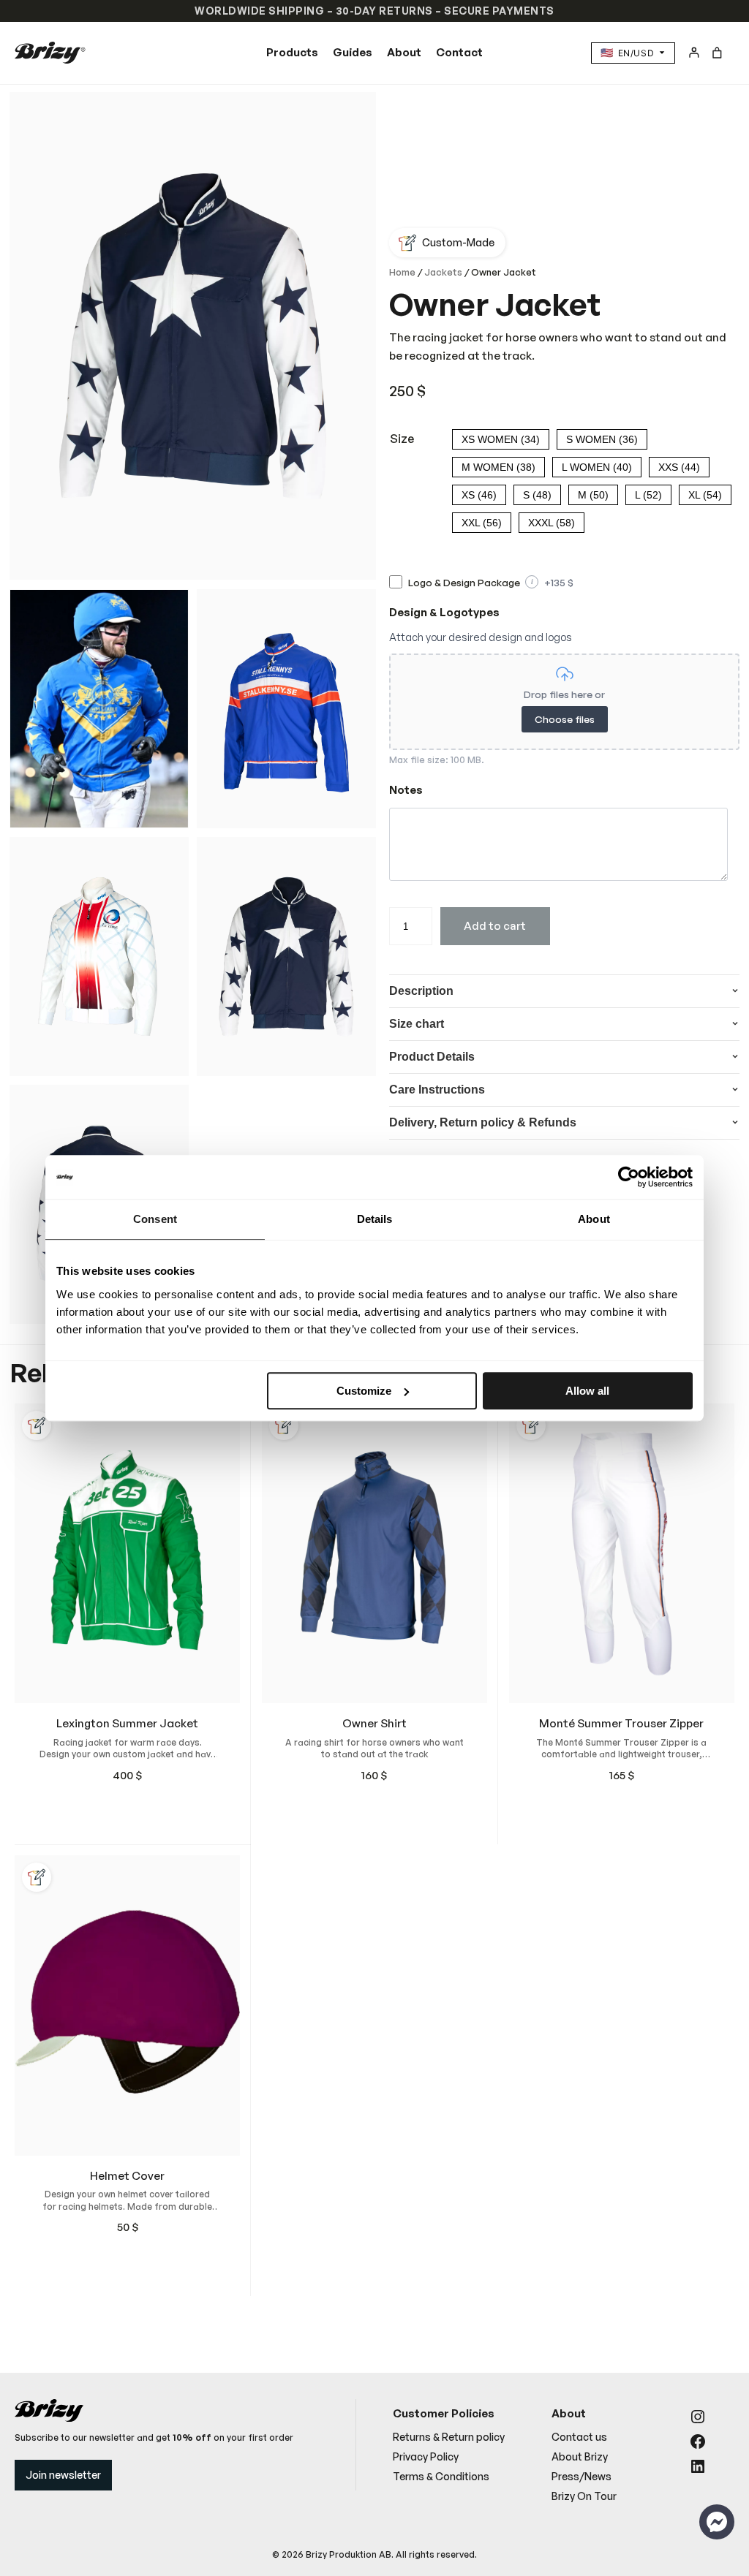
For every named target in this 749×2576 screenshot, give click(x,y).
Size (402, 439)
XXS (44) (679, 467)
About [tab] (594, 1219)
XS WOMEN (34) (501, 439)
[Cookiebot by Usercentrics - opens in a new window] (629, 1177)
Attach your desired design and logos (481, 637)
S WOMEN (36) (602, 439)
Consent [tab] (155, 1219)
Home (402, 272)
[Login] (694, 52)
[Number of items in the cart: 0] (717, 53)
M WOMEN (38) (498, 467)
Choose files (565, 719)
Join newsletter (63, 2475)
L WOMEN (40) (597, 467)
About (404, 52)
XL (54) (705, 495)
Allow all (587, 1391)
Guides (353, 52)
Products (292, 52)
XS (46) (479, 495)
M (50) (593, 495)
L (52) (648, 495)
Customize (364, 1391)
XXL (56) (482, 523)
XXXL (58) (552, 523)
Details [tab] (375, 1219)
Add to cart (495, 926)
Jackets (443, 272)
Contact (459, 52)
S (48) (537, 495)
